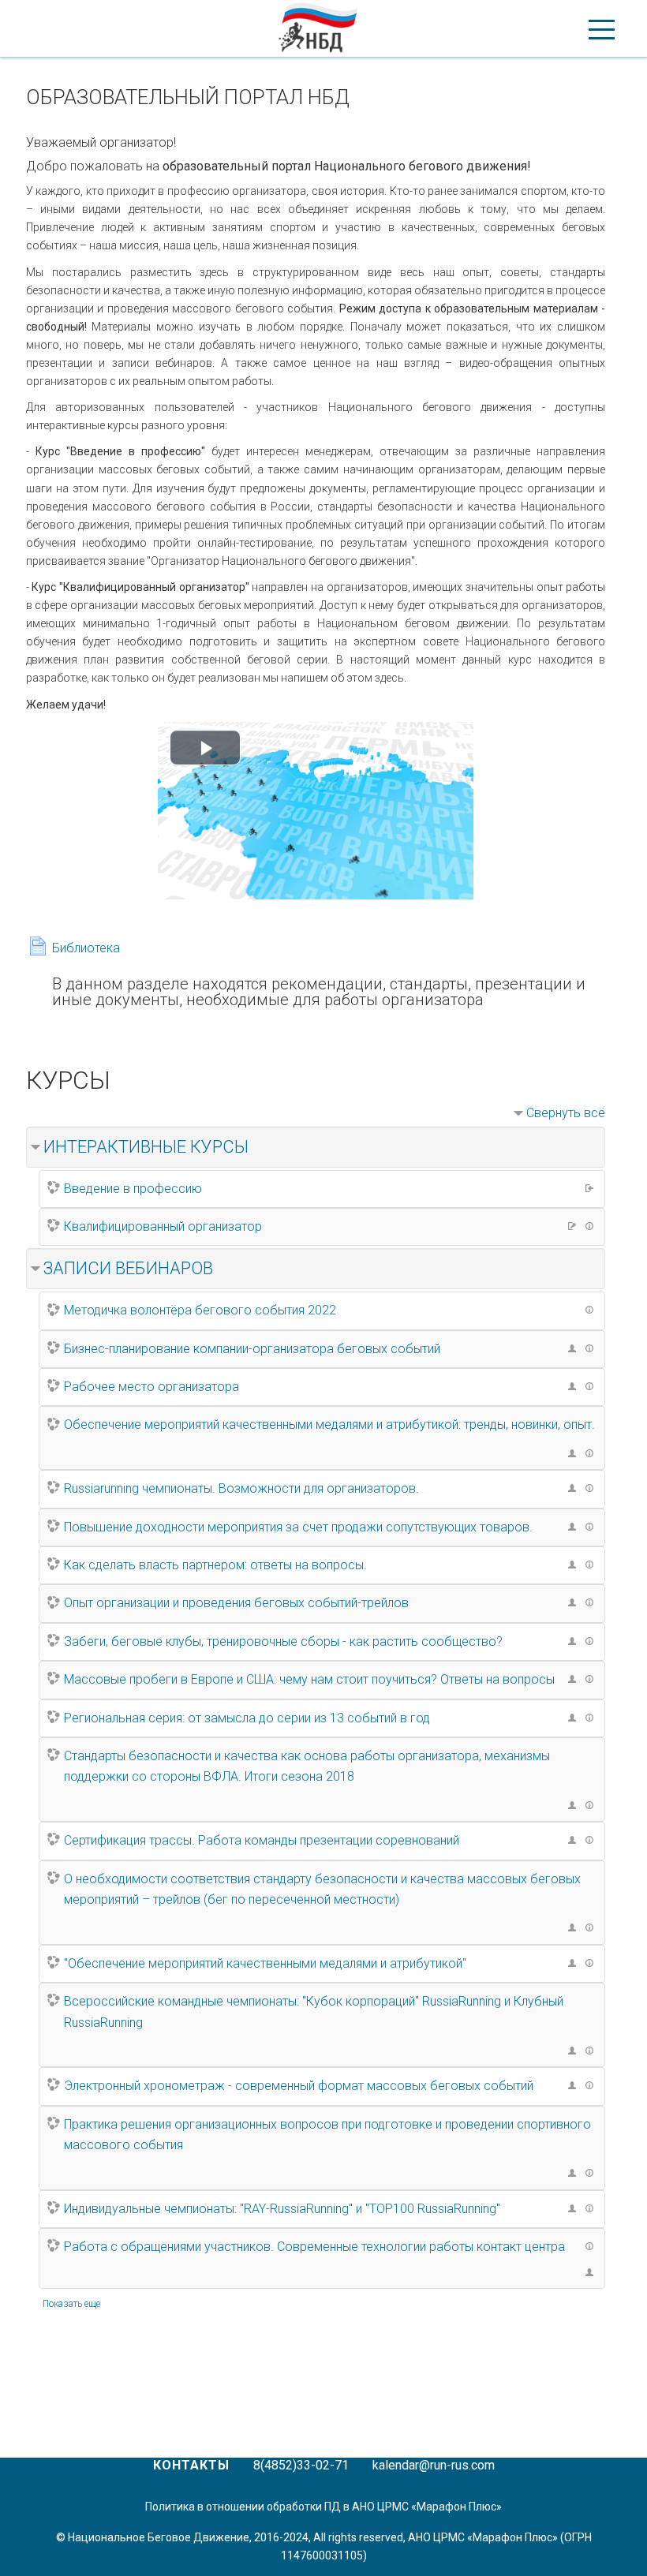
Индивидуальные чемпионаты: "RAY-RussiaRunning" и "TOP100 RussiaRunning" (282, 2209)
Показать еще (71, 2304)
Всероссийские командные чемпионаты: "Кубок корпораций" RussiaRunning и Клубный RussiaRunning (314, 2011)
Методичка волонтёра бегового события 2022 (200, 1310)
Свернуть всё (566, 1113)
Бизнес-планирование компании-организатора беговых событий (252, 1349)
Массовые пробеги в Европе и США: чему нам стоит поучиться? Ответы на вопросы (309, 1679)
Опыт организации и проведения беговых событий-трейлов (236, 1603)
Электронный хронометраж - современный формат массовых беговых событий (299, 2086)
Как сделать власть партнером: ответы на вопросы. (215, 1565)
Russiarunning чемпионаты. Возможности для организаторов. (241, 1488)
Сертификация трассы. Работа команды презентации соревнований (262, 1840)
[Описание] (592, 1225)
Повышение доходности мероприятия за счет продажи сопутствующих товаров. (298, 1527)
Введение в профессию (133, 1189)
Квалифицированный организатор (163, 1226)
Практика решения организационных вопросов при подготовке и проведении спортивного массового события (327, 2135)
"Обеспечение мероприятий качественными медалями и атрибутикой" (265, 1963)
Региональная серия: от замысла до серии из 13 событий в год (247, 1718)
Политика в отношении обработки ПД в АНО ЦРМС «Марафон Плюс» (323, 2507)
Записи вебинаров (128, 1268)
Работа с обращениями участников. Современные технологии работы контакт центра (314, 2247)
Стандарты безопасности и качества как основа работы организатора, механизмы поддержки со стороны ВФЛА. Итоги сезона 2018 (307, 1766)
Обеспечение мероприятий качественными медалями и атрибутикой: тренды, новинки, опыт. (329, 1424)
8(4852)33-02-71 (301, 2465)
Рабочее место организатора (151, 1387)
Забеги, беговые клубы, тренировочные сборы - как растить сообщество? (283, 1641)
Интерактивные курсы (146, 1147)
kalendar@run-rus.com (434, 2465)
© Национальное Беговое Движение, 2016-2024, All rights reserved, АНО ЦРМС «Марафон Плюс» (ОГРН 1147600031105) (324, 2546)
